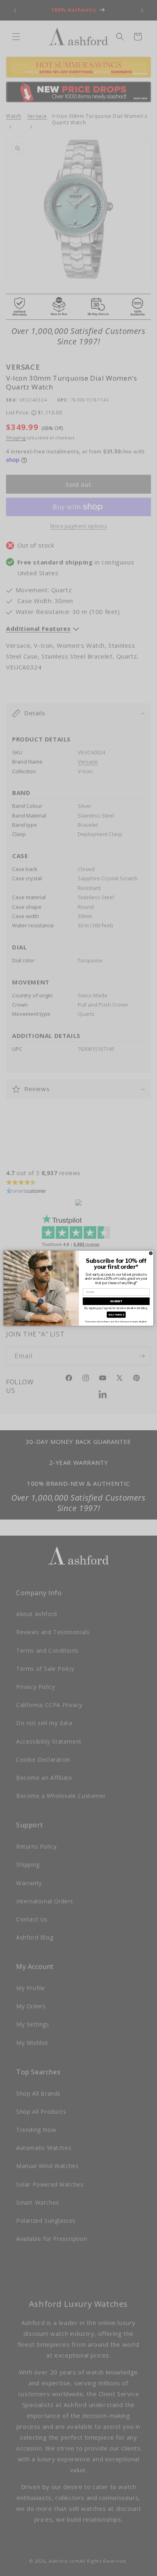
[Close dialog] (151, 1253)
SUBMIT (116, 1301)
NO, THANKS (116, 1314)
